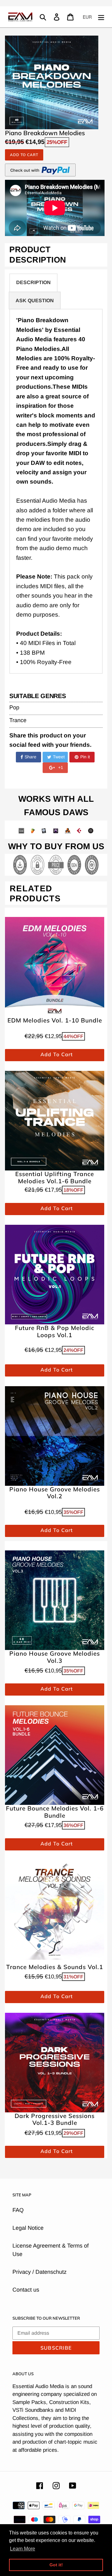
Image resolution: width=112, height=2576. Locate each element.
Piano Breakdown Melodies (45, 133)
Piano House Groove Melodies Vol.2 (55, 1493)
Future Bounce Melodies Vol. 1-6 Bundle (55, 1812)
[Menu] (101, 17)
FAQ (18, 2210)
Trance (18, 720)
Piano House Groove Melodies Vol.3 (55, 1657)
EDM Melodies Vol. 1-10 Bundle (55, 1020)
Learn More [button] (23, 2549)
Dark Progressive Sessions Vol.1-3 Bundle (55, 2120)
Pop (14, 707)
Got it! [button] (56, 2565)
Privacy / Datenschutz (40, 2272)
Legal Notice (28, 2228)
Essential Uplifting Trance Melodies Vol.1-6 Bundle (55, 1178)
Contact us (26, 2290)
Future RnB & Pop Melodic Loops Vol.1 (55, 1332)
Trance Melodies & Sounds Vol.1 (55, 1967)
